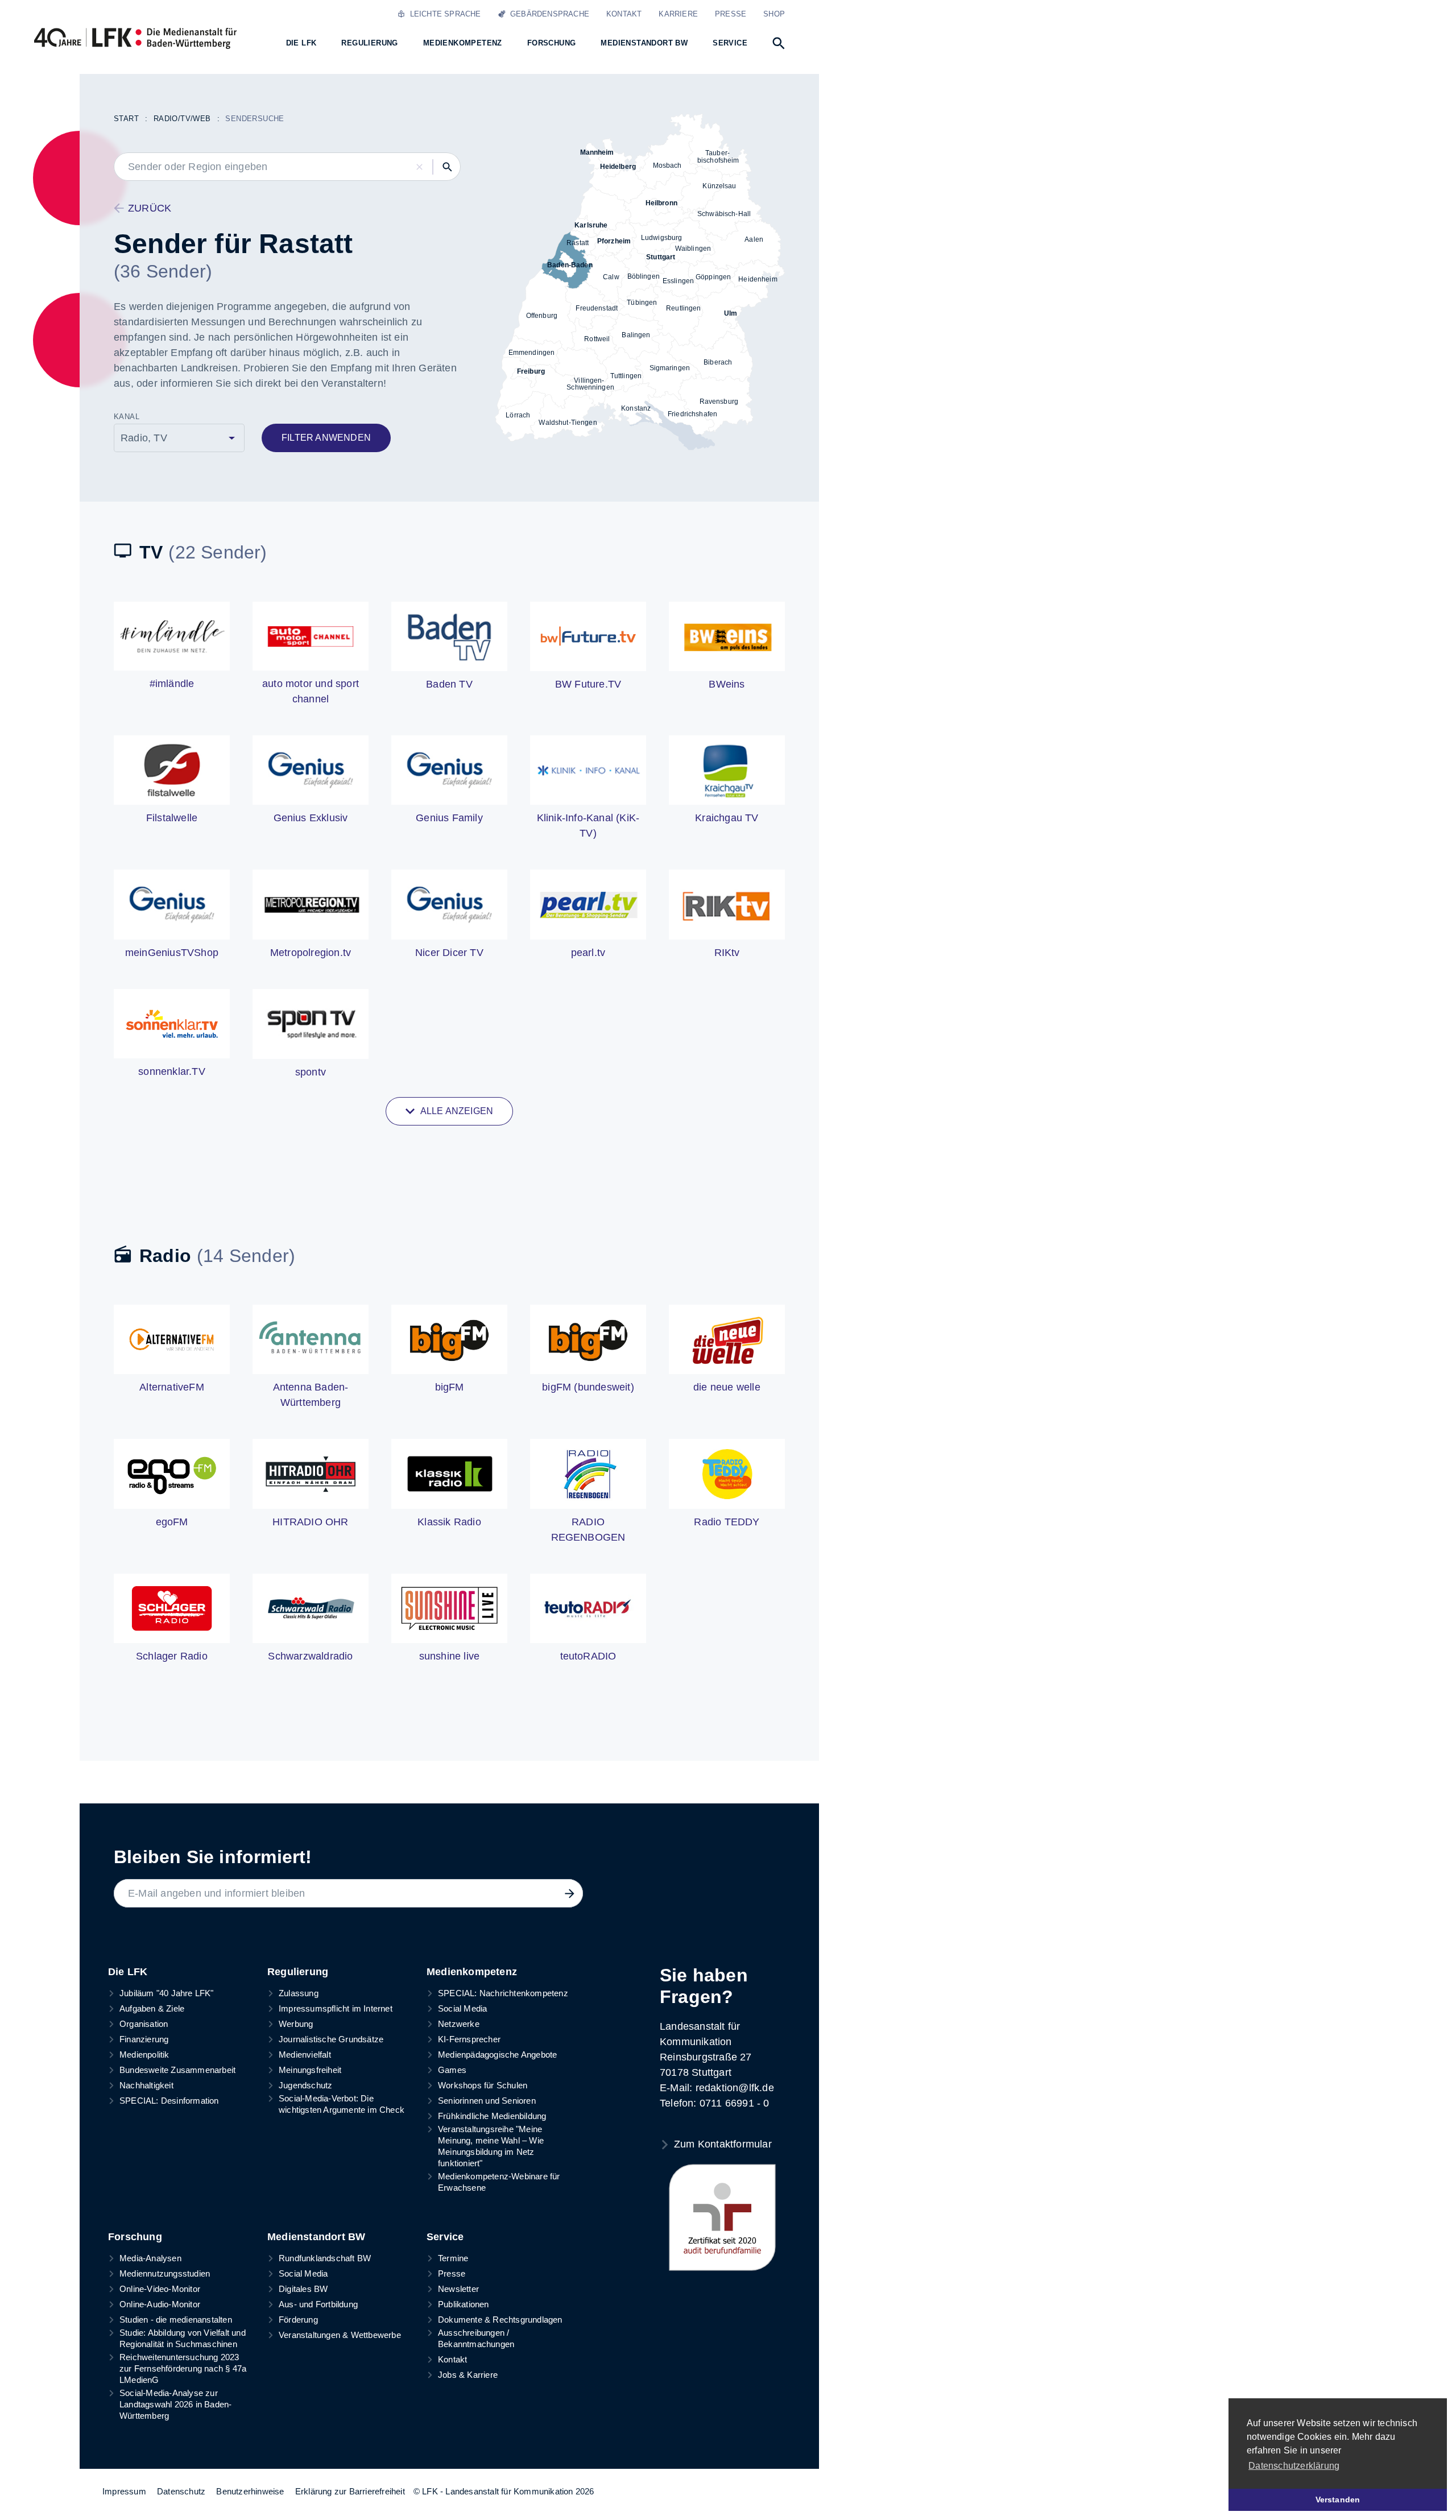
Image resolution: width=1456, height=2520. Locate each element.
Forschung (135, 2237)
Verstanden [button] (1338, 2500)
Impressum (124, 2491)
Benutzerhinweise (250, 2491)
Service (445, 2237)
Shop (774, 14)
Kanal (127, 417)
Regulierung (298, 1972)
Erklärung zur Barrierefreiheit (350, 2491)
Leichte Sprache (443, 14)
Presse (731, 14)
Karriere (678, 14)
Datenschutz (181, 2491)
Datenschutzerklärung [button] (1294, 2466)
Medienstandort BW (316, 2237)
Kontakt (624, 14)
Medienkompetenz (472, 1972)
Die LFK (128, 1972)
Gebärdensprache (547, 14)
